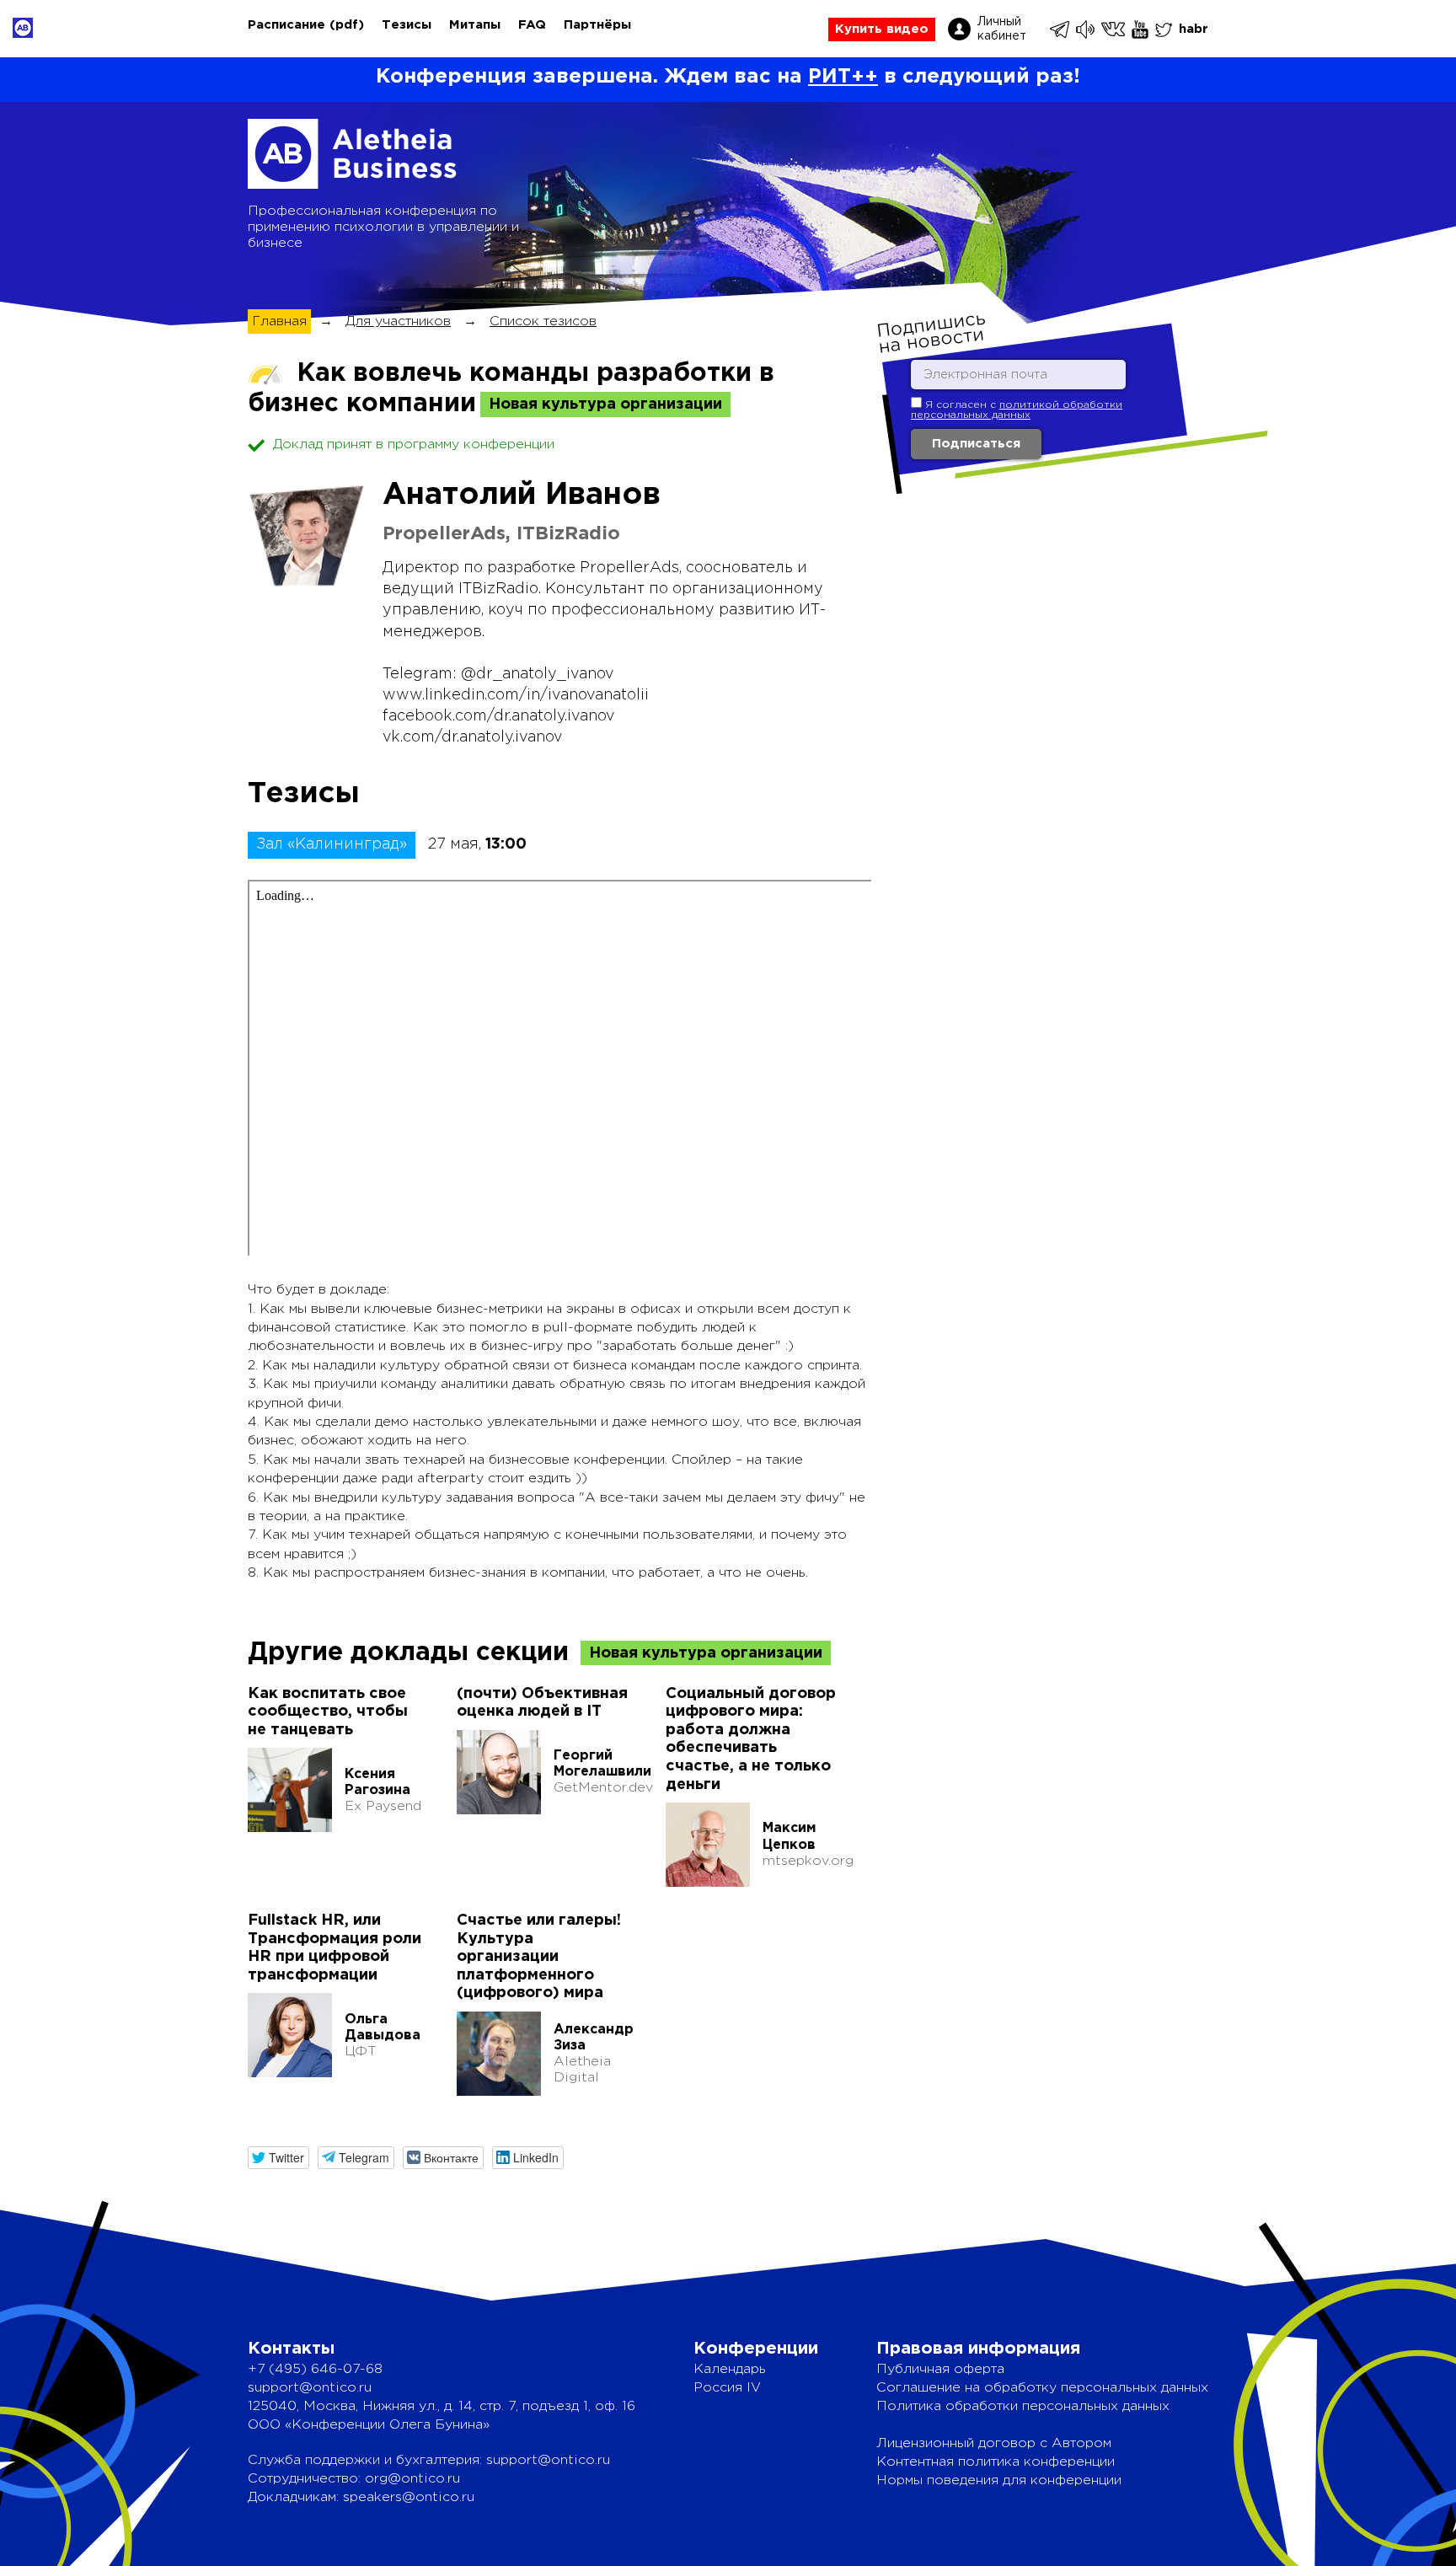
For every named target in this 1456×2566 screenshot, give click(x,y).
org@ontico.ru (412, 2479)
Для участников (398, 321)
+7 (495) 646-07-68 (315, 2369)
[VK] (1114, 29)
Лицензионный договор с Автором (994, 2443)
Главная (279, 321)
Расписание (286, 25)
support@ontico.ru (310, 2388)
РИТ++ (843, 77)
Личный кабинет (1002, 29)
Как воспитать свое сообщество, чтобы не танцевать (328, 1712)
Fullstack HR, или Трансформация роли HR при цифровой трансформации (335, 1948)
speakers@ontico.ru (409, 2497)
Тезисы (407, 25)
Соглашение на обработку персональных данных (1042, 2388)
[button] (278, 2158)
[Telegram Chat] (1061, 29)
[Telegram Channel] (1087, 29)
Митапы (475, 25)
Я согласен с (1017, 410)
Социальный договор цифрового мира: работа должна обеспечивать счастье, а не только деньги (751, 1739)
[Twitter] (1165, 29)
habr (1194, 29)
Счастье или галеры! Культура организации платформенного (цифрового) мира (539, 1957)
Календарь (730, 2369)
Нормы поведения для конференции (999, 2480)
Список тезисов (543, 321)
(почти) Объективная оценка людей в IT (542, 1703)
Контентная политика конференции (996, 2462)
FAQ (532, 25)
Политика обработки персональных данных (1023, 2406)
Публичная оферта (940, 2369)
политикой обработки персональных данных (1017, 410)
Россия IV (727, 2388)
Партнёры (597, 25)
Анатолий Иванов (522, 496)
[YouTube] (1141, 29)
